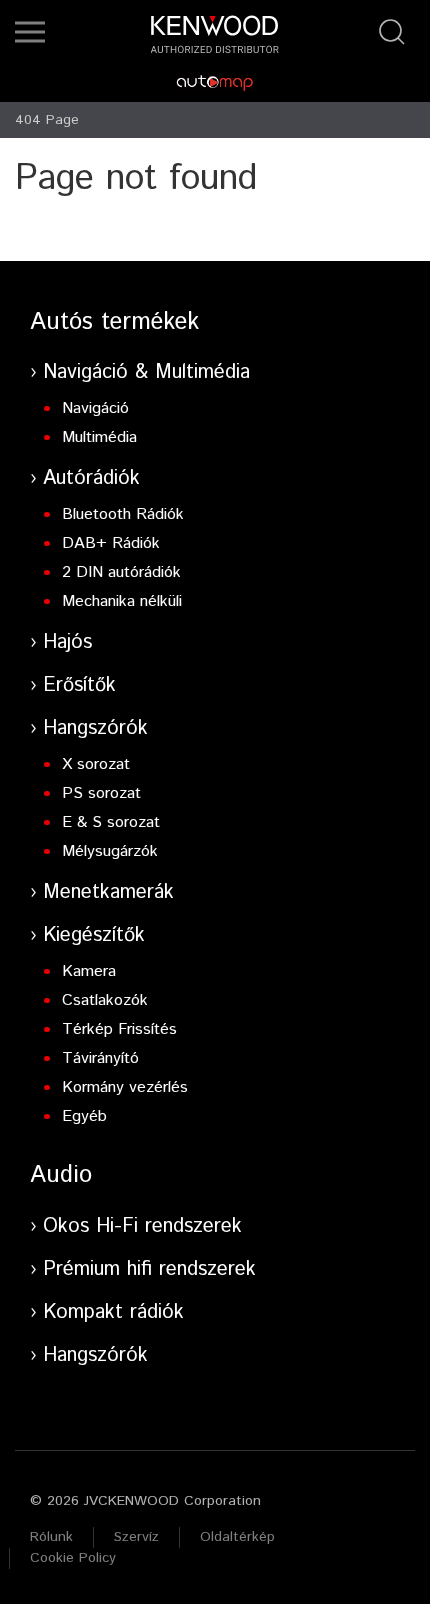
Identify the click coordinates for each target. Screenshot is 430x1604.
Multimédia (99, 437)
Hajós (67, 642)
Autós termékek (114, 322)
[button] (30, 32)
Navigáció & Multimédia (146, 372)
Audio (61, 1175)
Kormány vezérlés (125, 1087)
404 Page (47, 120)
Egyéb (84, 1116)
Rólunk (51, 1537)
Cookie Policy (73, 1558)
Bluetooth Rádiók (123, 514)
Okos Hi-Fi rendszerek (142, 1226)
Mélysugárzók (110, 851)
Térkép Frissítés (119, 1029)
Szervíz (136, 1537)
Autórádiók (91, 478)
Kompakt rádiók (113, 1312)
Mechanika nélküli (122, 601)
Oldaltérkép (237, 1537)
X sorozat (96, 764)
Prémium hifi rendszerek (149, 1269)
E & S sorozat (111, 822)
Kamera (89, 971)
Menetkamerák (108, 892)
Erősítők (79, 685)
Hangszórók (95, 728)
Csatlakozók (105, 1000)
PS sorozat (101, 793)
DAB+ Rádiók (111, 543)
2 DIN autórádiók (121, 572)
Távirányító (100, 1058)
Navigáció (95, 408)
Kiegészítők (94, 935)
